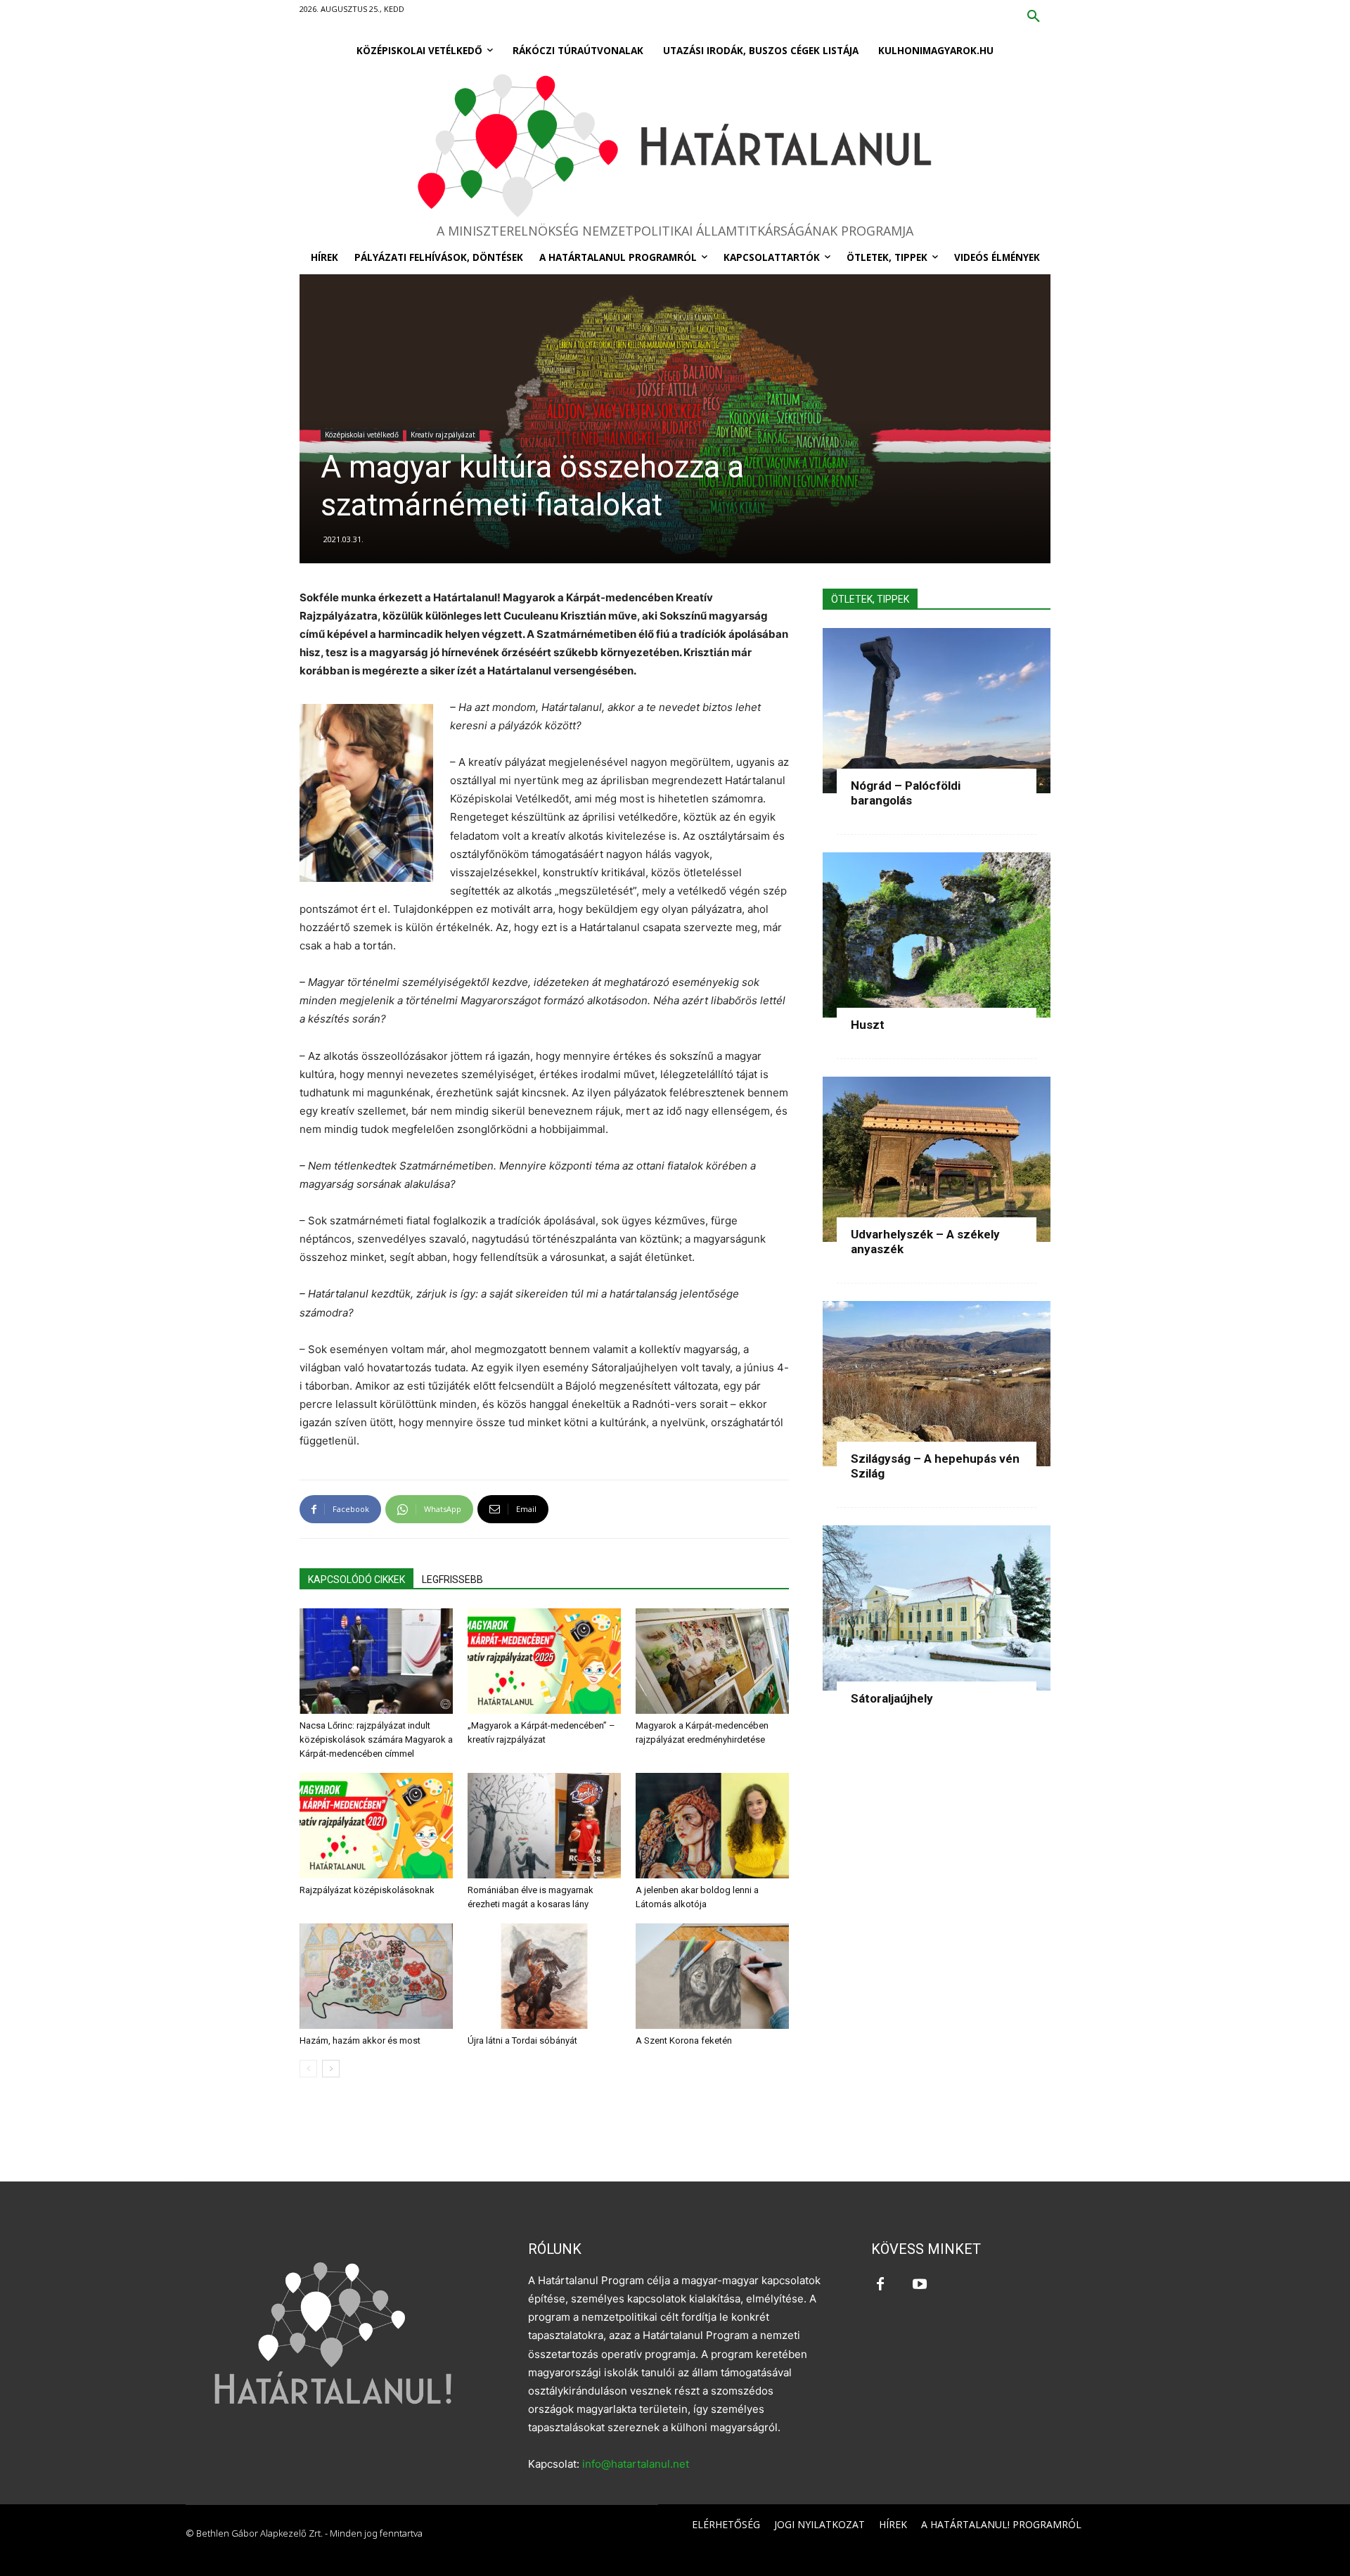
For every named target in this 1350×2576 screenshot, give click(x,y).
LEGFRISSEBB (452, 1579)
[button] (1034, 17)
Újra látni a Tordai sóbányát (522, 2040)
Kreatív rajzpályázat (443, 435)
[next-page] (331, 2069)
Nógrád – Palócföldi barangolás (906, 793)
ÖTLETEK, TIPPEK (870, 599)
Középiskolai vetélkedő (362, 435)
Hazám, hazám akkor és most (360, 2040)
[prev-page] (308, 2069)
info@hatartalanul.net (636, 2464)
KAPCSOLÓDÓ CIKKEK (356, 1579)
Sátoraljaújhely (892, 1698)
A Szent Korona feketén (684, 2040)
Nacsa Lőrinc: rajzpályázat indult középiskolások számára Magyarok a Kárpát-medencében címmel (376, 1739)
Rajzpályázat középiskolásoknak (367, 1890)
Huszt (868, 1025)
